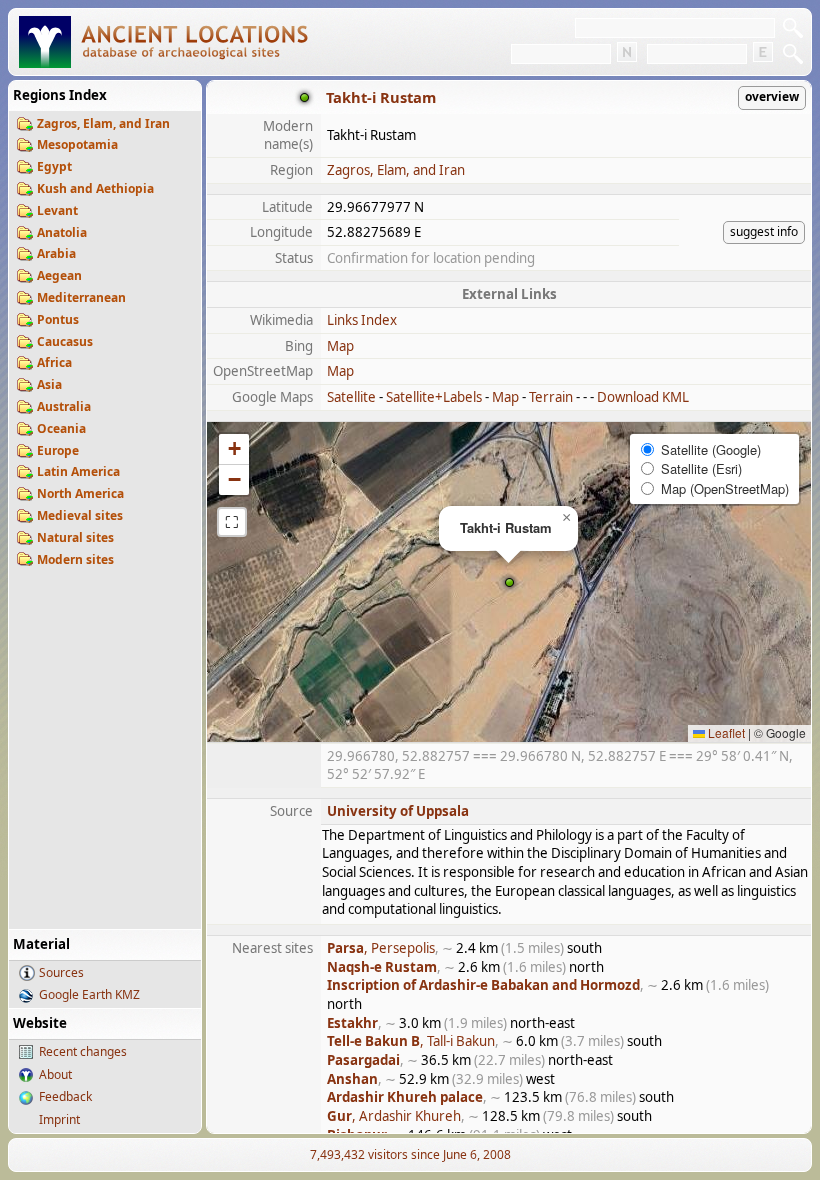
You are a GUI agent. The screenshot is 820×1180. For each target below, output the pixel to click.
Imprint (59, 1119)
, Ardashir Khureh (394, 1116)
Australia (64, 406)
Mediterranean (81, 297)
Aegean (59, 275)
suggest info (764, 231)
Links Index (362, 320)
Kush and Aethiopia (95, 188)
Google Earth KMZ (89, 994)
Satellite (351, 397)
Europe (58, 450)
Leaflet (725, 732)
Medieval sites (80, 515)
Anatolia (62, 232)
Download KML (643, 397)
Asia (49, 384)
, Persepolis (381, 948)
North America (80, 493)
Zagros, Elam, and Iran (103, 123)
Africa (54, 362)
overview (772, 96)
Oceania (61, 428)
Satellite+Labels (434, 397)
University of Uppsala (398, 811)
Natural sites (75, 537)
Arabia (56, 253)
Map (340, 346)
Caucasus (65, 341)
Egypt (54, 166)
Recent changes (83, 1051)
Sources (61, 972)
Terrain (551, 397)
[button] (509, 582)
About (55, 1074)
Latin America (78, 471)
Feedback (65, 1096)
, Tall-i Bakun (411, 1041)
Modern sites (75, 559)
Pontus (58, 319)
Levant (57, 210)
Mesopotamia (77, 144)
